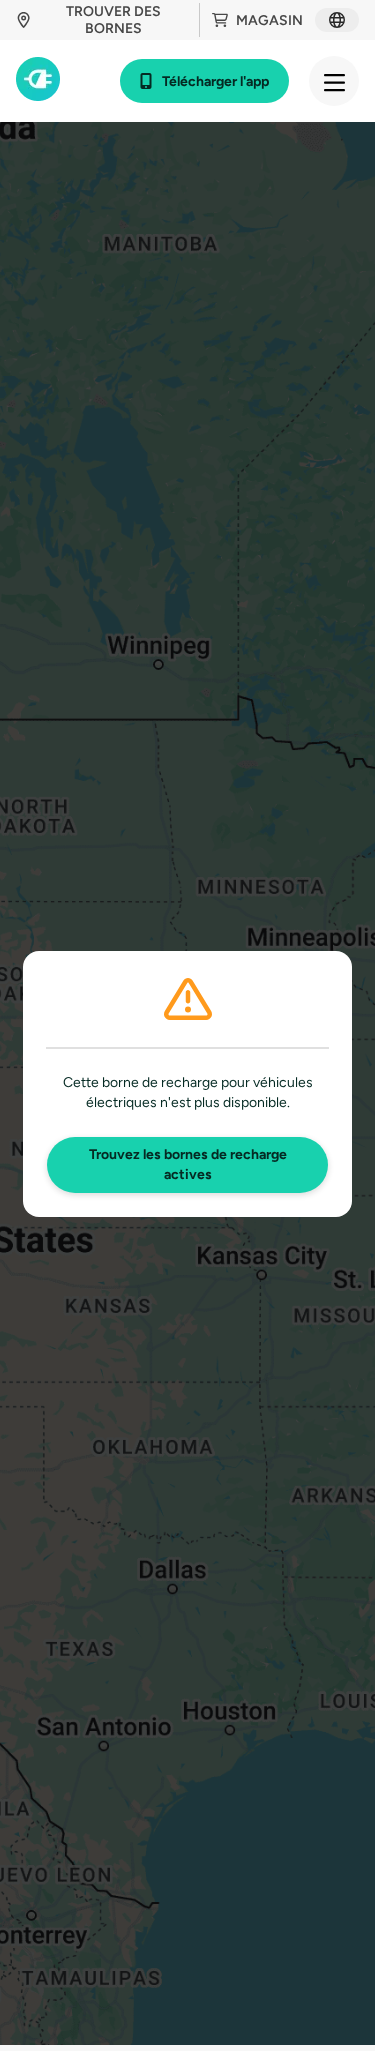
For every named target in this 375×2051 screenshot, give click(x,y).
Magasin (269, 20)
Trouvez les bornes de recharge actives (188, 1164)
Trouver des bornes (113, 20)
